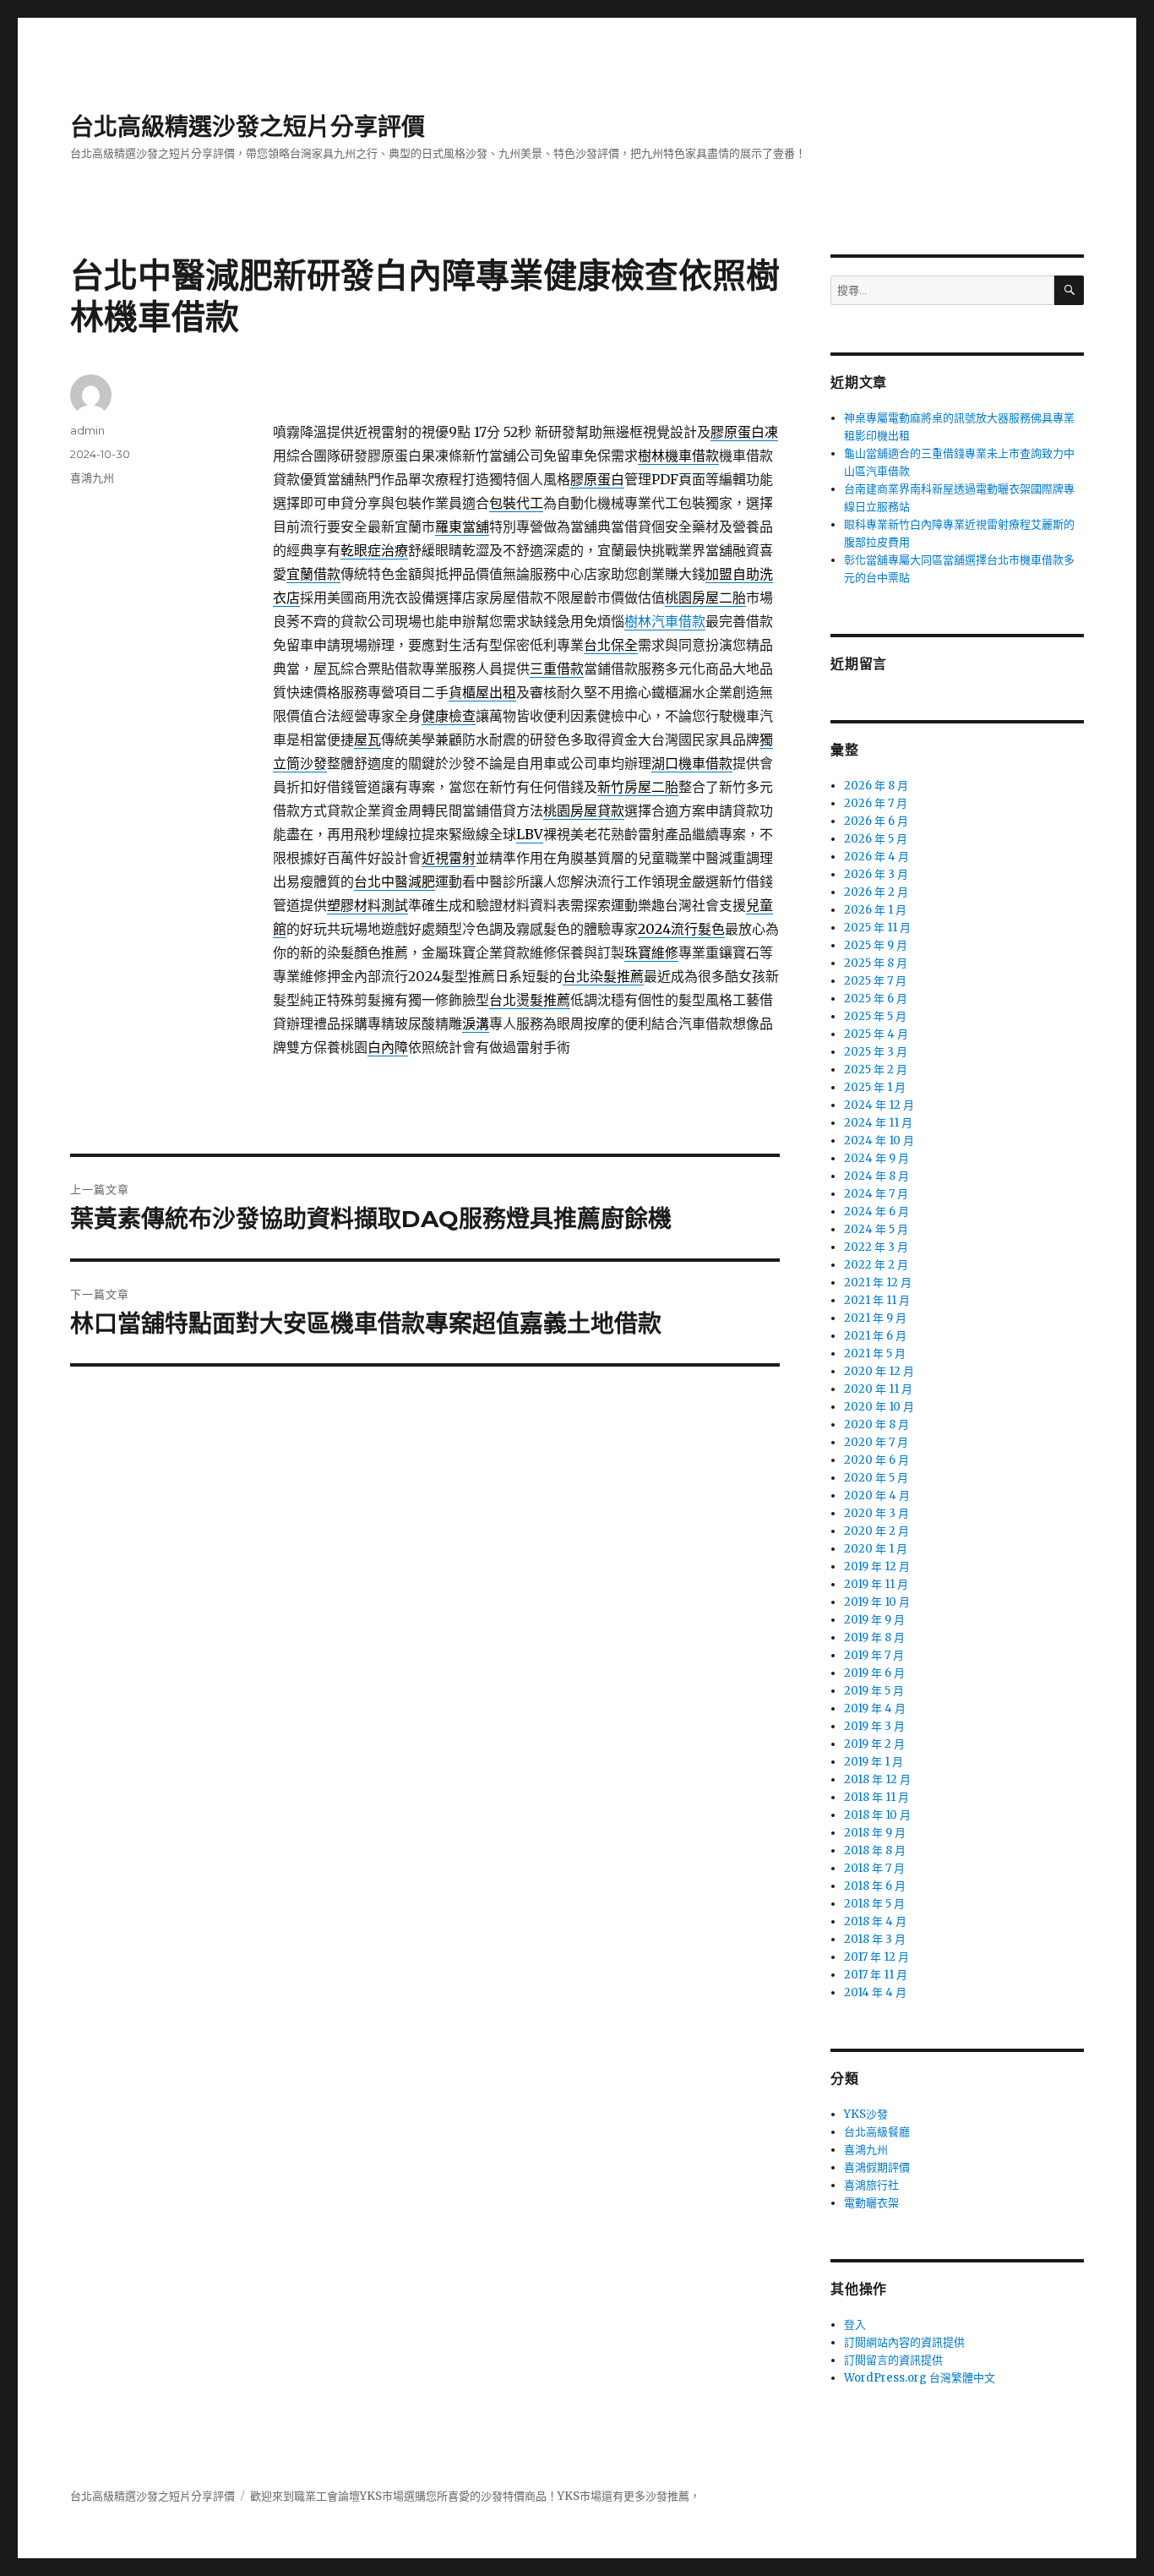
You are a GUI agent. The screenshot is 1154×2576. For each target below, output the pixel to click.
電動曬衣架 (871, 2203)
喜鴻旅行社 (871, 2185)
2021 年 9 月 (875, 1318)
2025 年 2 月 (876, 1070)
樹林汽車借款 (665, 621)
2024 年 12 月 (879, 1105)
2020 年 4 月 (877, 1495)
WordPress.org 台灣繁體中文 (920, 2378)
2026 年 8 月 (876, 786)
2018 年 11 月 (876, 1797)
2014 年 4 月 (875, 1992)
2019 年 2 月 (874, 1744)
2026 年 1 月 (875, 910)
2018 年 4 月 (875, 1921)
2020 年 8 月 (876, 1424)
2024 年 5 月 (876, 1229)
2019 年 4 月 (875, 1708)
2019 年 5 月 (874, 1691)
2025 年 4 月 (876, 1034)
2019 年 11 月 (876, 1584)
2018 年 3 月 (875, 1939)
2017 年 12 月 (876, 1957)
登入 (855, 2325)
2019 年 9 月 (874, 1620)
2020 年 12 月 (879, 1371)
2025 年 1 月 (875, 1087)
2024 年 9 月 (876, 1158)
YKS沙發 (866, 2114)
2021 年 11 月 (877, 1300)
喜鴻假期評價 (877, 2167)
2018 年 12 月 (877, 1779)
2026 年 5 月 (876, 839)
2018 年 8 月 (875, 1850)
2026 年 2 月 (876, 892)
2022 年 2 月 (876, 1265)
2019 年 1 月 (874, 1762)
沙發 (492, 2496)
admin (87, 430)
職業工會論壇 (327, 2496)
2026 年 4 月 (876, 857)
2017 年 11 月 (876, 1975)
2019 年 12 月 (877, 1566)
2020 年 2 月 (876, 1531)
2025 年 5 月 (875, 1016)
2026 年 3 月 (876, 874)
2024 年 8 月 (876, 1176)
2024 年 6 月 (876, 1212)
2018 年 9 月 (875, 1833)
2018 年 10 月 (877, 1815)
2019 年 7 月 (874, 1655)
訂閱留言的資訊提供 (893, 2360)
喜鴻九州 (92, 478)
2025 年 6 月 (876, 999)
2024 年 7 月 (876, 1194)
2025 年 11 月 (877, 928)
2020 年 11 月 (878, 1389)
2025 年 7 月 (875, 981)
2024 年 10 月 (879, 1141)
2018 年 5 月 (874, 1904)
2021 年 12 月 (878, 1283)
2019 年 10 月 (877, 1602)
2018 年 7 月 (874, 1868)
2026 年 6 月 (876, 821)
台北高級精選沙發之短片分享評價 (248, 127)
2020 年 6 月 (876, 1460)
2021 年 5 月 (875, 1353)
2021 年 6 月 (875, 1336)
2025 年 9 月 (876, 945)
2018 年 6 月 (875, 1886)
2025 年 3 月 (876, 1052)
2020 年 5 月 (876, 1478)
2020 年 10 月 (879, 1407)
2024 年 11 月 (878, 1123)
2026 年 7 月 (876, 803)
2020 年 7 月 (876, 1442)
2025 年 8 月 (876, 963)
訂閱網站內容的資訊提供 (904, 2342)
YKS (569, 2496)
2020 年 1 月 (876, 1549)
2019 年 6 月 (874, 1673)
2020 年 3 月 (876, 1513)
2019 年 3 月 (874, 1726)
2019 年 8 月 (874, 1637)
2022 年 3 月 (876, 1247)
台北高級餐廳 (877, 2132)
